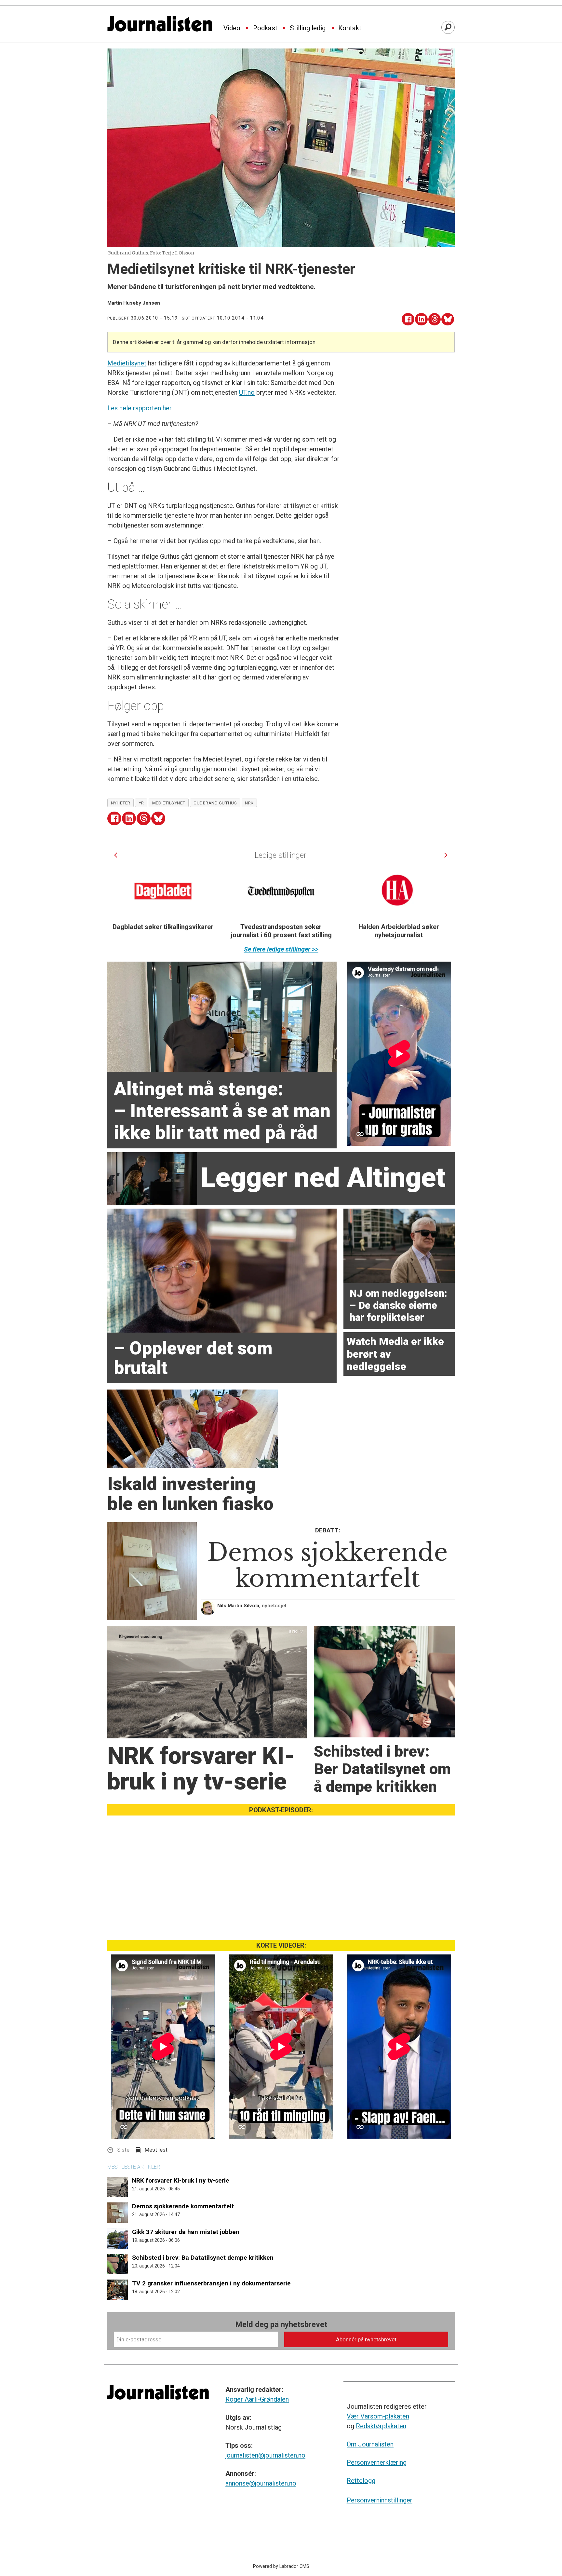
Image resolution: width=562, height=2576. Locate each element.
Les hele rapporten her (139, 408)
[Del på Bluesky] (448, 319)
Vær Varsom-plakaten (378, 2416)
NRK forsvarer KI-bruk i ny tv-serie (181, 2180)
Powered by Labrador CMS (281, 2566)
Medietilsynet (127, 363)
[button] (116, 855)
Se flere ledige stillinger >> (281, 949)
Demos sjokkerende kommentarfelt (183, 2206)
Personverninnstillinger (380, 2500)
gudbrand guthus (215, 803)
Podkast (265, 28)
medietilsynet (169, 803)
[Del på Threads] (435, 319)
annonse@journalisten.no (261, 2483)
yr (141, 803)
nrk (249, 803)
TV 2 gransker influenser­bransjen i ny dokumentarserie (211, 2283)
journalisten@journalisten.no (265, 2455)
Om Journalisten (370, 2444)
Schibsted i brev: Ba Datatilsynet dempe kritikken (203, 2258)
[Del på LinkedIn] (421, 319)
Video (232, 28)
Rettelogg (361, 2481)
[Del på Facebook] (408, 319)
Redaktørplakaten (381, 2426)
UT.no (247, 392)
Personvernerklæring (377, 2462)
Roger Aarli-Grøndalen (257, 2399)
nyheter (121, 803)
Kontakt (350, 28)
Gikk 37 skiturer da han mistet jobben (186, 2232)
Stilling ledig (308, 28)
